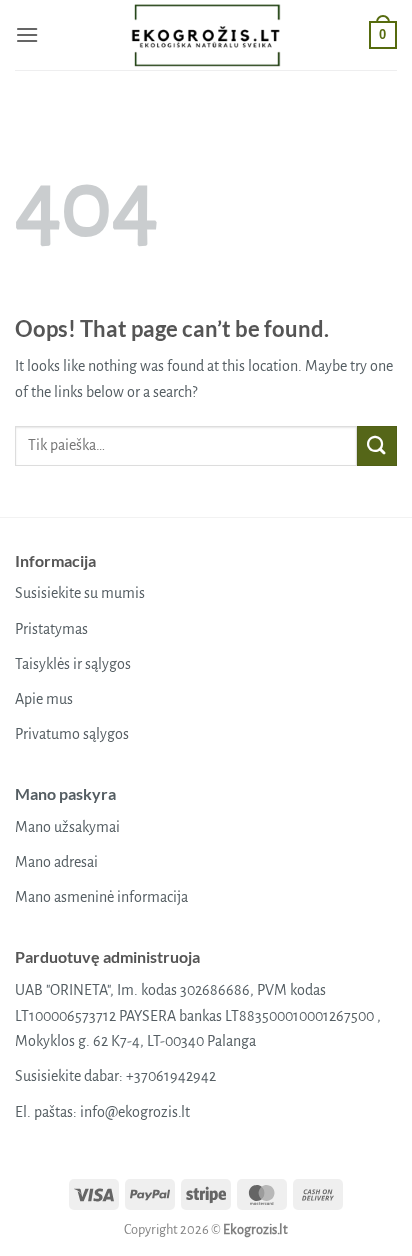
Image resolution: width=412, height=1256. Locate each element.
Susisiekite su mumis (80, 593)
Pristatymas (51, 629)
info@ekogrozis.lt (135, 1112)
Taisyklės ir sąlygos (73, 664)
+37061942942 (171, 1076)
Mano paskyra (65, 793)
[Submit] (377, 445)
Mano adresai (56, 862)
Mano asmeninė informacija (101, 897)
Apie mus (44, 699)
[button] (27, 34)
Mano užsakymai (67, 827)
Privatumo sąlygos (72, 734)
